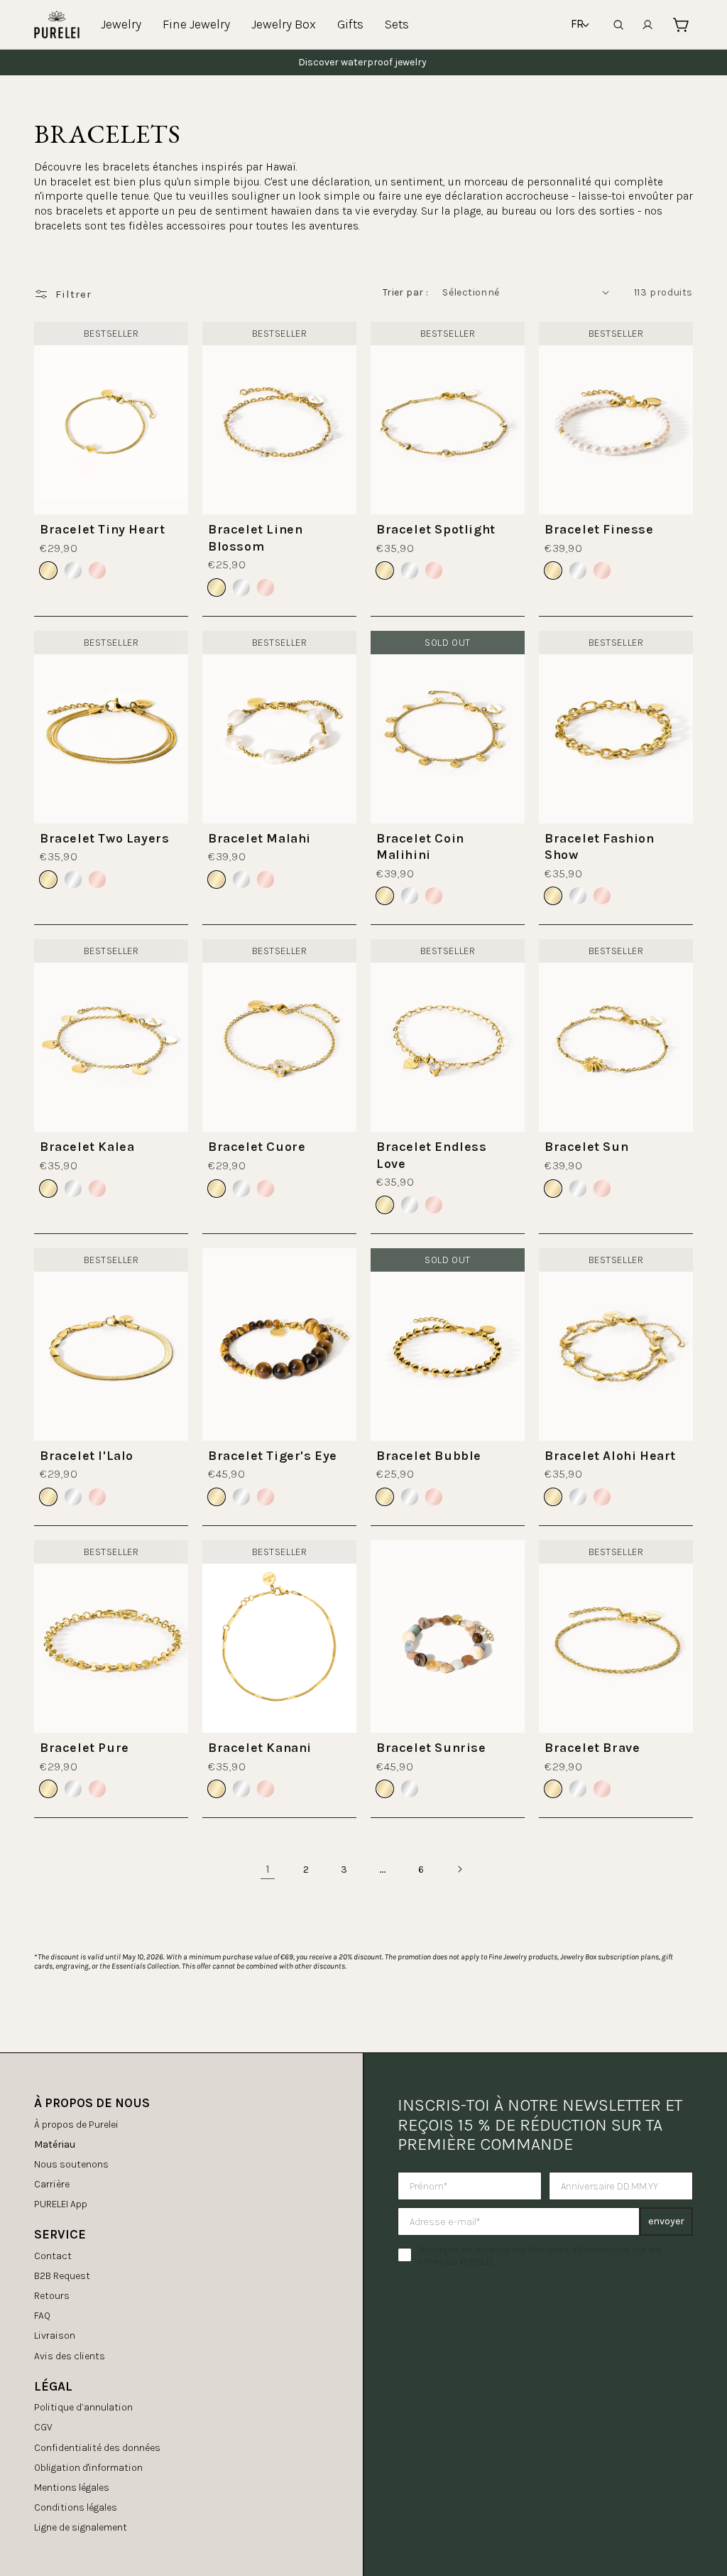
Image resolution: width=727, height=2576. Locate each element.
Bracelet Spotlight (436, 529)
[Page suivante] (459, 1869)
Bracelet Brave (592, 1748)
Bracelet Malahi (259, 838)
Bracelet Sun (586, 1147)
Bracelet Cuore (257, 1147)
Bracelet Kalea (87, 1147)
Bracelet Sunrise (431, 1748)
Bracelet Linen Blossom (255, 537)
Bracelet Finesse (599, 529)
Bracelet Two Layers (104, 838)
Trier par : (405, 292)
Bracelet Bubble (429, 1456)
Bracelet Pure (84, 1748)
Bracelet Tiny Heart (102, 529)
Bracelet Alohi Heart (610, 1456)
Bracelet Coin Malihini (420, 846)
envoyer (666, 2221)
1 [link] (268, 1869)
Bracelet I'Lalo (87, 1456)
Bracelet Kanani (260, 1748)
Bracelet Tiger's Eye (273, 1456)
